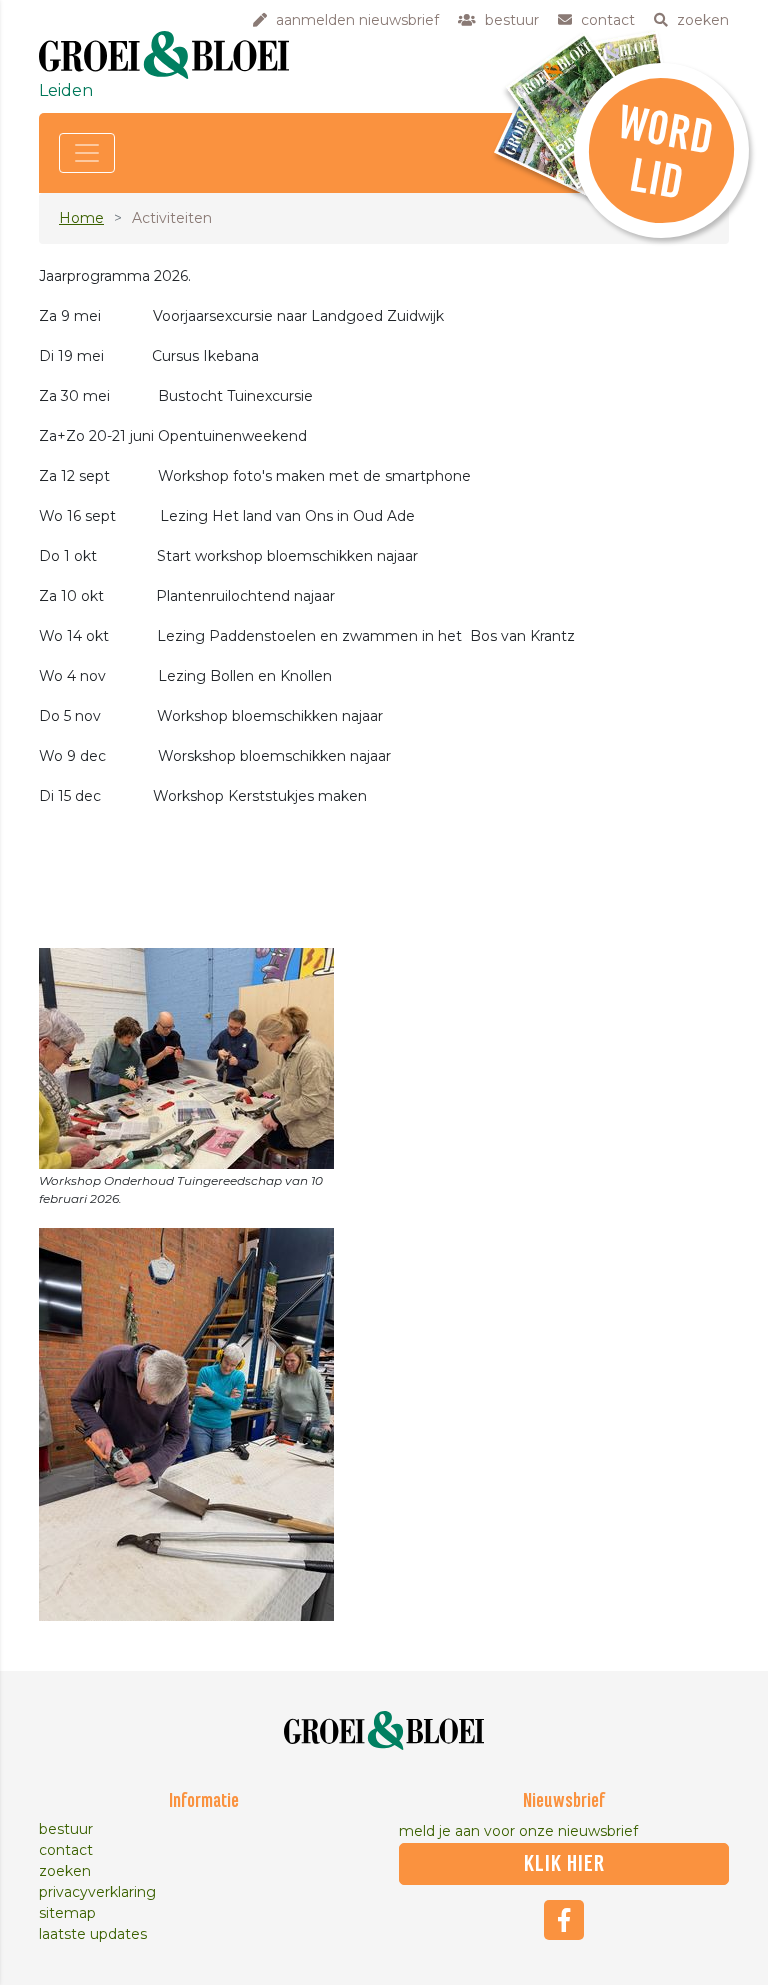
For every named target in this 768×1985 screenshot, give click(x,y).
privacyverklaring (97, 1892)
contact (66, 1850)
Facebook (564, 1920)
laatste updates (93, 1934)
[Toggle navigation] (87, 153)
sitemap (67, 1913)
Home (81, 218)
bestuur (66, 1829)
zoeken (65, 1871)
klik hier (564, 1864)
